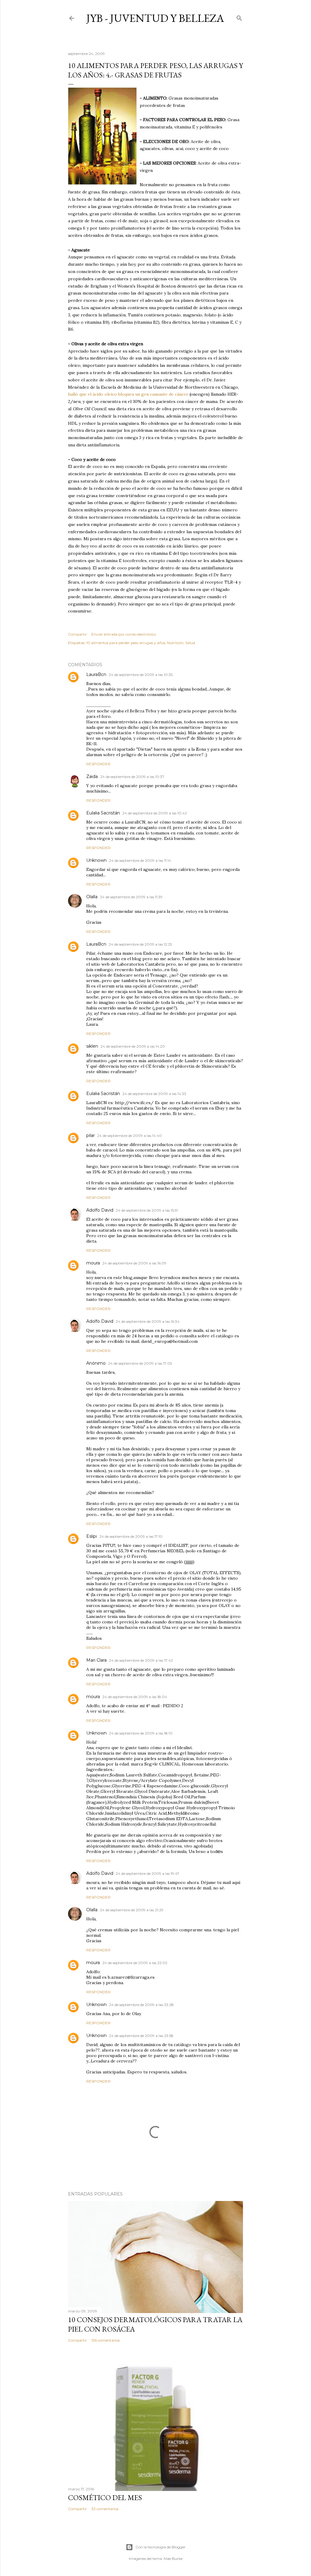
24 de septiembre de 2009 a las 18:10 (141, 1733)
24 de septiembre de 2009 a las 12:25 (140, 944)
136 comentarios (106, 2340)
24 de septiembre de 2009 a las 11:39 (131, 897)
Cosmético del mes (105, 2498)
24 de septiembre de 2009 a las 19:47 (147, 1873)
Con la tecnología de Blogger (161, 2547)
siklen (92, 1046)
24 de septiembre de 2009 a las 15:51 (147, 1210)
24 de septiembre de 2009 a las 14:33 (154, 1094)
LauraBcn (96, 674)
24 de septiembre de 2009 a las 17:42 (141, 1660)
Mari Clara (96, 1660)
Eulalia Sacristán (103, 813)
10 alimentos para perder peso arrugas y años (126, 643)
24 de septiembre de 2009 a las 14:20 (133, 1046)
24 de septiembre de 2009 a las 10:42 (155, 813)
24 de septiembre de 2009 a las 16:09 (134, 1263)
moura (93, 1263)
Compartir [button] (77, 634)
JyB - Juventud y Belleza (155, 18)
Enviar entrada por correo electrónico (124, 634)
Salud (190, 643)
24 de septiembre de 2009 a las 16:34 (148, 1321)
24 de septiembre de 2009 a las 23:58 (141, 2036)
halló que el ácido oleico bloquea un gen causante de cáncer (129, 394)
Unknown (96, 860)
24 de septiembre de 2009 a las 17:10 (131, 1536)
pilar (91, 1135)
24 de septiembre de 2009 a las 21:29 (132, 1910)
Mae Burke (173, 2559)
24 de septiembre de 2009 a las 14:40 (130, 1136)
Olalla (92, 897)
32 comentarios (105, 2509)
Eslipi (92, 1536)
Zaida (92, 776)
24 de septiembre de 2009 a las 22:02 (135, 1963)
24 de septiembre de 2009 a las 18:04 (135, 1697)
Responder (98, 764)
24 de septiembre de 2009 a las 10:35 (141, 675)
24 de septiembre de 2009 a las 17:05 (140, 1363)
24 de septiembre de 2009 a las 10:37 (132, 777)
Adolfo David (100, 1210)
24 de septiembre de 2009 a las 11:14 (140, 860)
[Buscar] (239, 17)
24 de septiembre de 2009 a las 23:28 (141, 2005)
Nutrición (175, 643)
